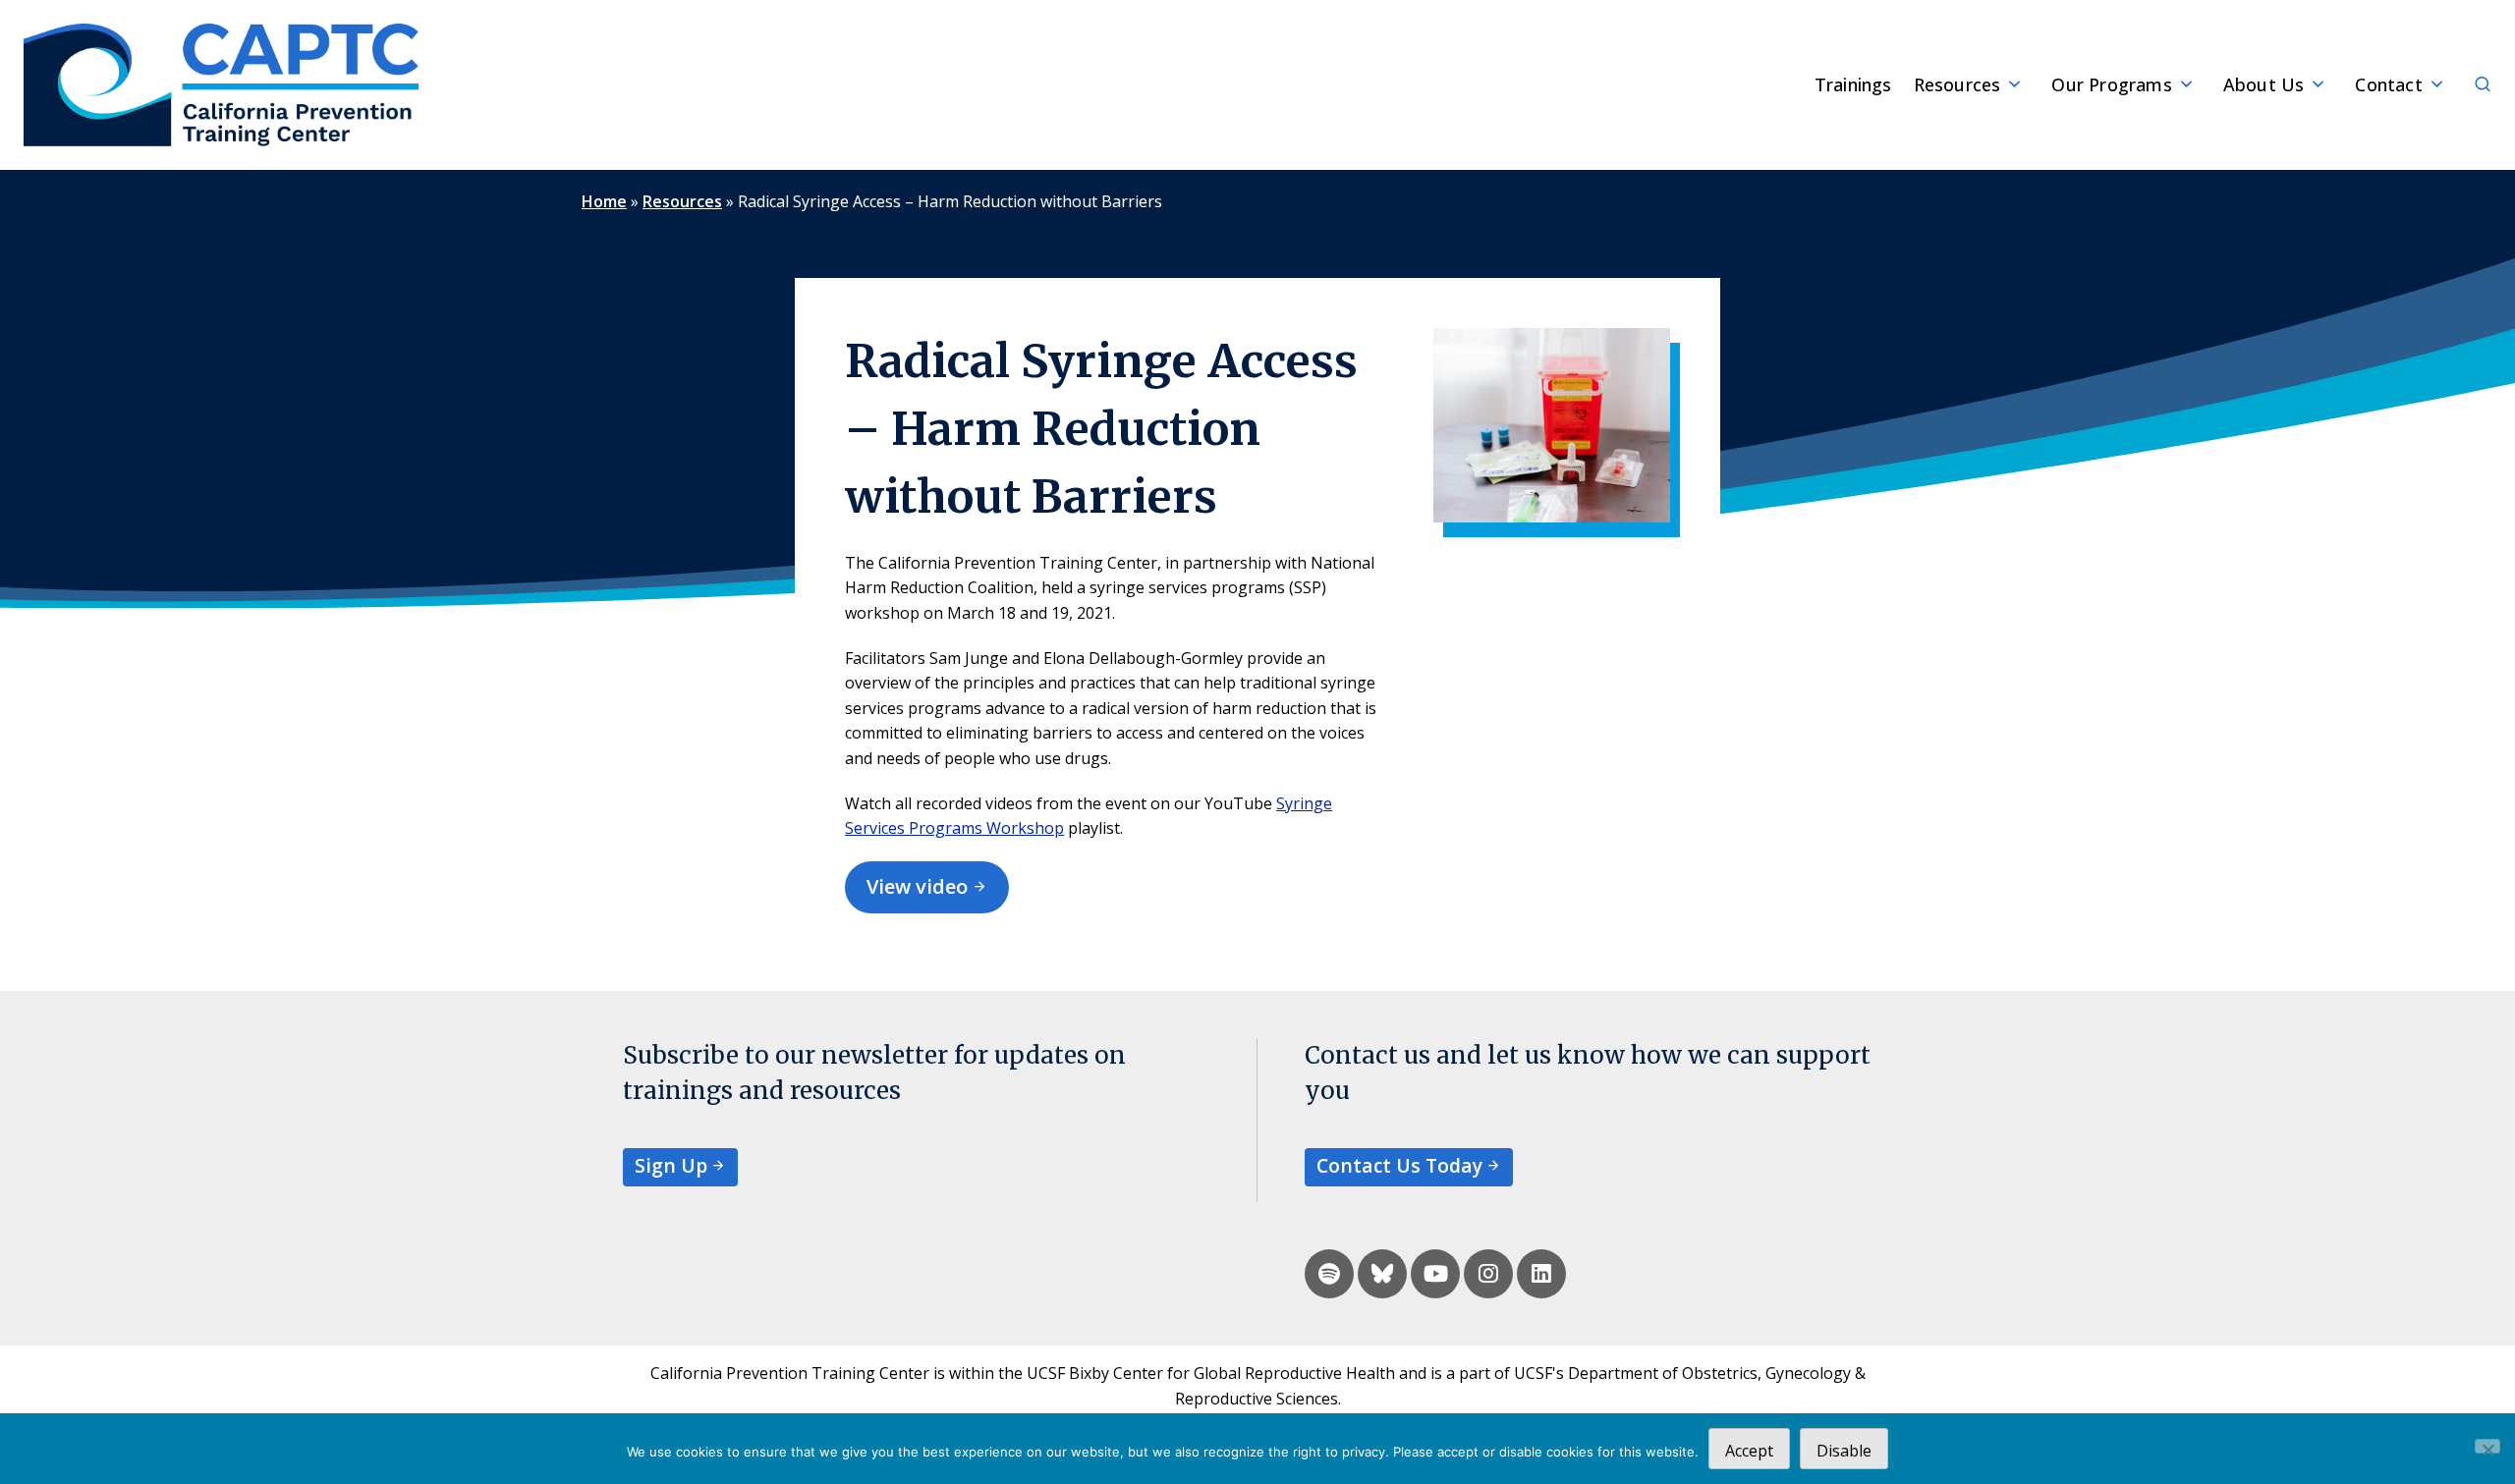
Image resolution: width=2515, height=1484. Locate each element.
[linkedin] (1541, 1274)
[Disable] (2487, 1446)
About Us (2264, 84)
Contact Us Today (1399, 1165)
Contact (2388, 84)
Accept (1749, 1451)
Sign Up (671, 1165)
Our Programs (2111, 84)
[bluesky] (1382, 1274)
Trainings (1853, 84)
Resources (1957, 84)
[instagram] (1488, 1274)
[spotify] (1329, 1274)
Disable (1844, 1451)
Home (604, 201)
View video (917, 886)
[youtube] (1435, 1274)
